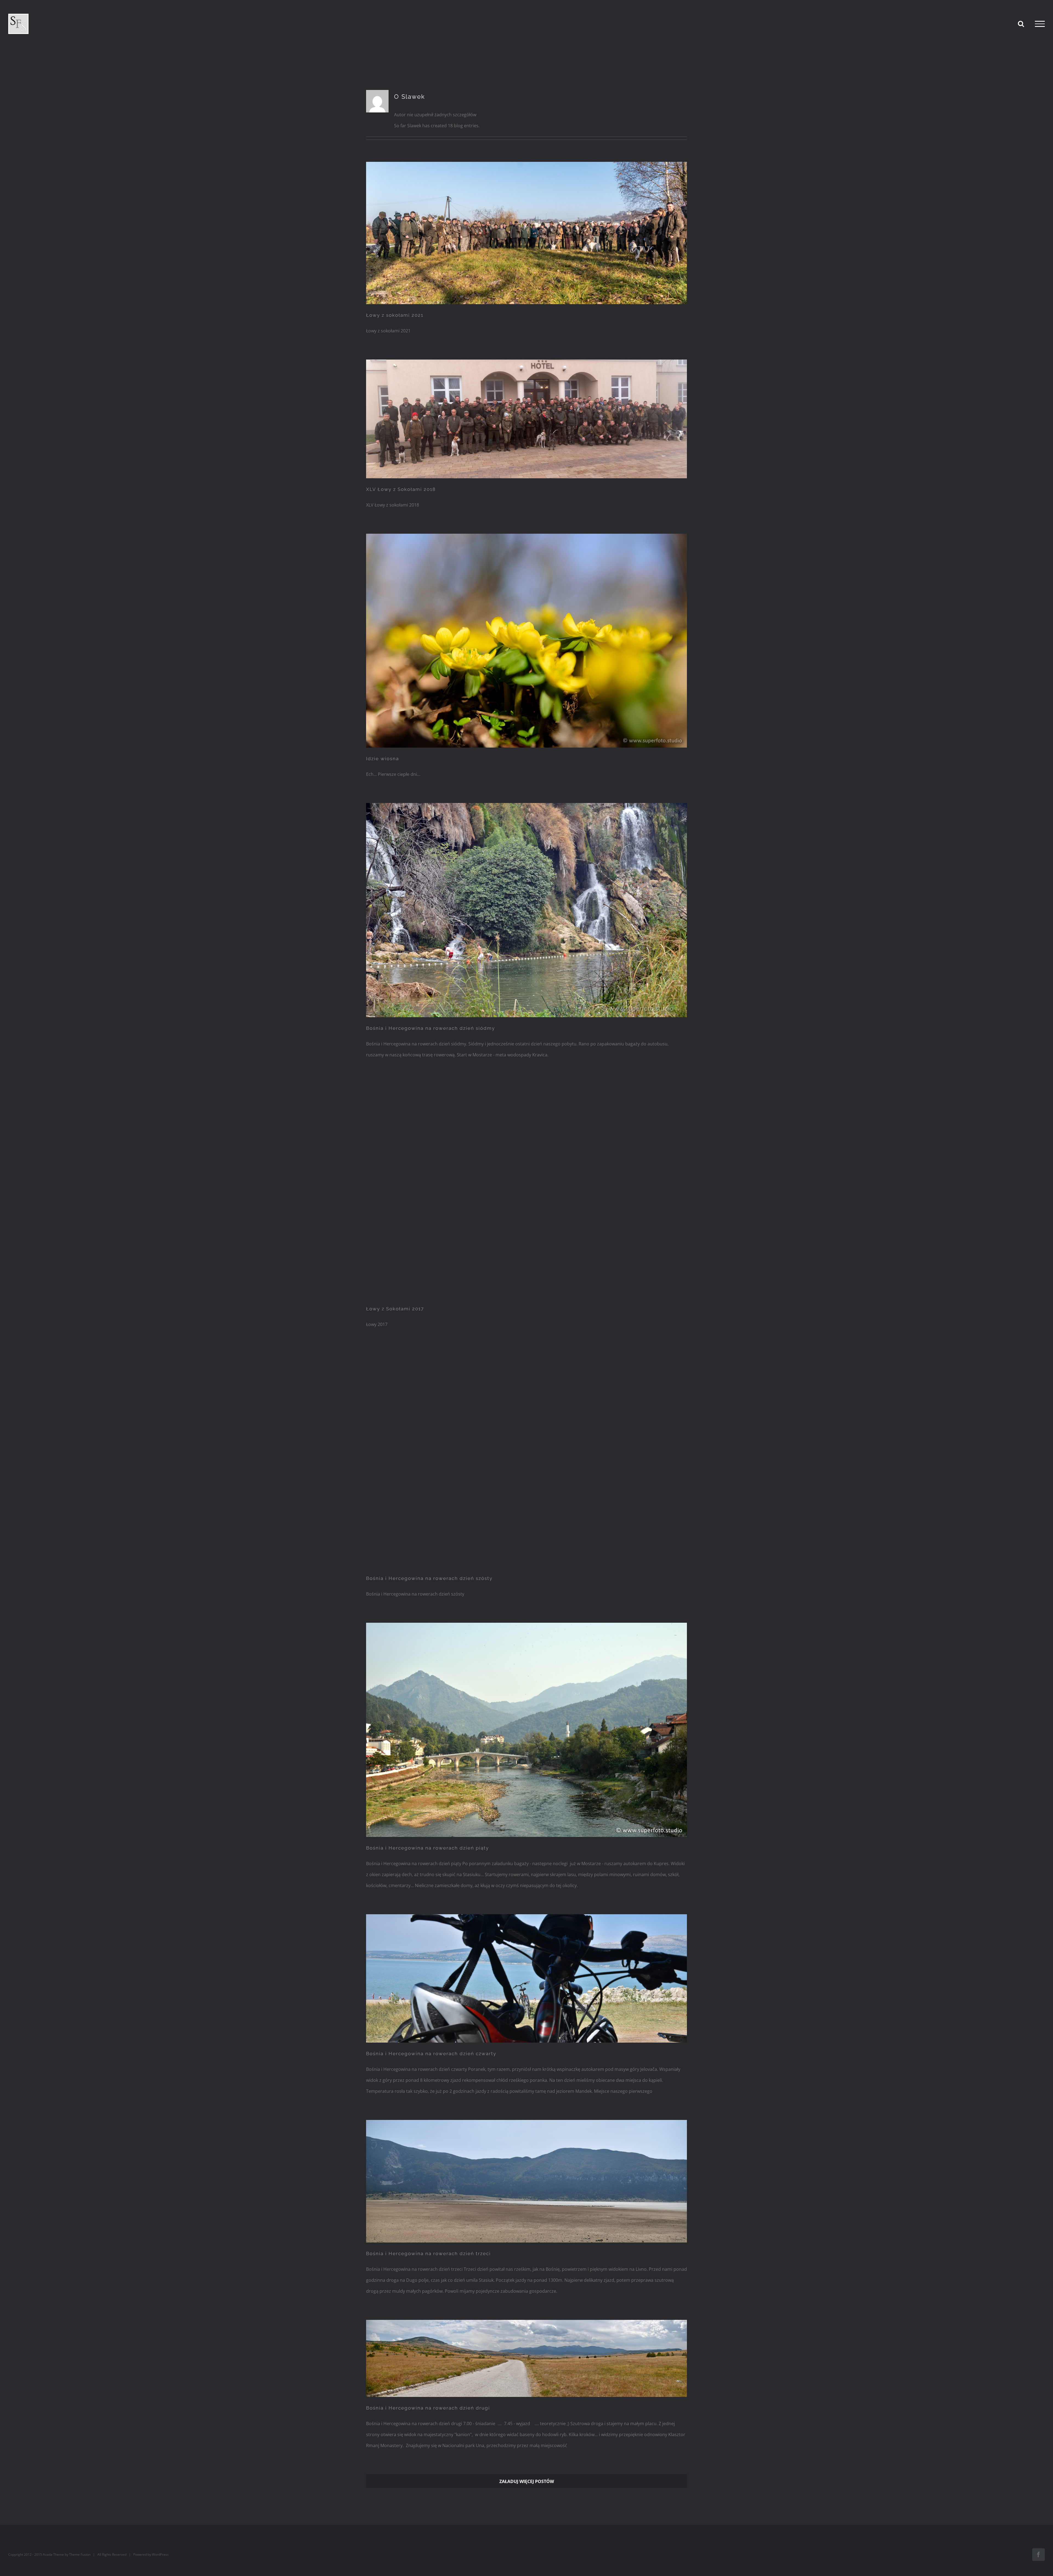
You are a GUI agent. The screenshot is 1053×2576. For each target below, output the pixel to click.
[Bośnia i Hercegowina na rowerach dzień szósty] (526, 1460)
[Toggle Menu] (1040, 24)
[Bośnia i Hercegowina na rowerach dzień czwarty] (526, 1978)
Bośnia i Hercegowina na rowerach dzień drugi (428, 2408)
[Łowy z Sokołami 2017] (526, 1191)
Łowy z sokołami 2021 (395, 315)
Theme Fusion (80, 2554)
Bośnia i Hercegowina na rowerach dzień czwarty (431, 2054)
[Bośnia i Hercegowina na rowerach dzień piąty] (526, 1730)
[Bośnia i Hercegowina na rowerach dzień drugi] (526, 2358)
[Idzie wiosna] (526, 641)
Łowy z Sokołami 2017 (395, 1309)
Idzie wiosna (383, 759)
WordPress (160, 2554)
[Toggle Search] (1021, 24)
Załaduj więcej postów (527, 2481)
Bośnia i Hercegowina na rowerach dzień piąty (428, 1848)
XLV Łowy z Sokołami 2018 (401, 489)
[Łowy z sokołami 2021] (526, 233)
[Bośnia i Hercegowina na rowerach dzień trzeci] (526, 2181)
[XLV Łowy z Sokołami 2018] (526, 419)
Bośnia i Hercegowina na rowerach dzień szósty (429, 1578)
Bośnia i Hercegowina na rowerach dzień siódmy (431, 1028)
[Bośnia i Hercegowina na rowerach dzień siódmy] (526, 910)
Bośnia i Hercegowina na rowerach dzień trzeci (428, 2253)
